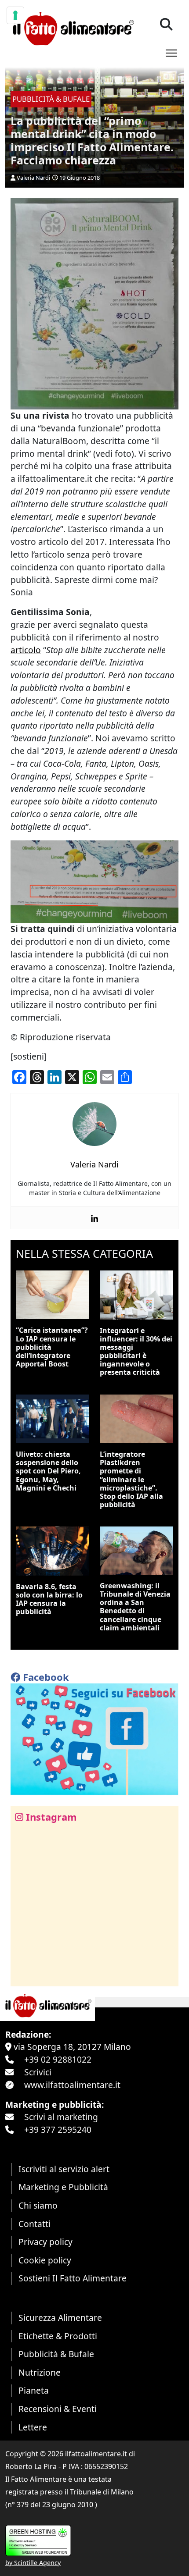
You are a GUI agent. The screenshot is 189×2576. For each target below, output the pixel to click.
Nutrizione (40, 2372)
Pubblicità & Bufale (56, 2354)
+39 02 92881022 (58, 2059)
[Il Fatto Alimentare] (72, 27)
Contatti (35, 2224)
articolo (26, 650)
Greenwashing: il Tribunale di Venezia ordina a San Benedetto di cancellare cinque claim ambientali (135, 1607)
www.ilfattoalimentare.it (72, 2085)
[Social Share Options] (24, 1975)
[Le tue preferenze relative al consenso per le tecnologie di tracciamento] (15, 15)
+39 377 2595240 (58, 2129)
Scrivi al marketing (61, 2117)
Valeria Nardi (33, 178)
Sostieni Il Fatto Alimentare (73, 2278)
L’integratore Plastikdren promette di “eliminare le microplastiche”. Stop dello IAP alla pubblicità (131, 1479)
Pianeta (34, 2390)
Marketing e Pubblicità (63, 2187)
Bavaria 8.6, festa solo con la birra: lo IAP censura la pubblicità (49, 1599)
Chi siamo (38, 2205)
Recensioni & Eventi (58, 2409)
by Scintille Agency (33, 2563)
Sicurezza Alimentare (60, 2318)
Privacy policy (45, 2242)
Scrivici (38, 2072)
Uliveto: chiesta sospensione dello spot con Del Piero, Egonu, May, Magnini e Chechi (48, 1471)
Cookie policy (45, 2260)
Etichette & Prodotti (58, 2336)
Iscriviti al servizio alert (64, 2169)
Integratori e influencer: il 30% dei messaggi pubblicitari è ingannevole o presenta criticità (136, 1352)
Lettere (33, 2427)
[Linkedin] (94, 1218)
